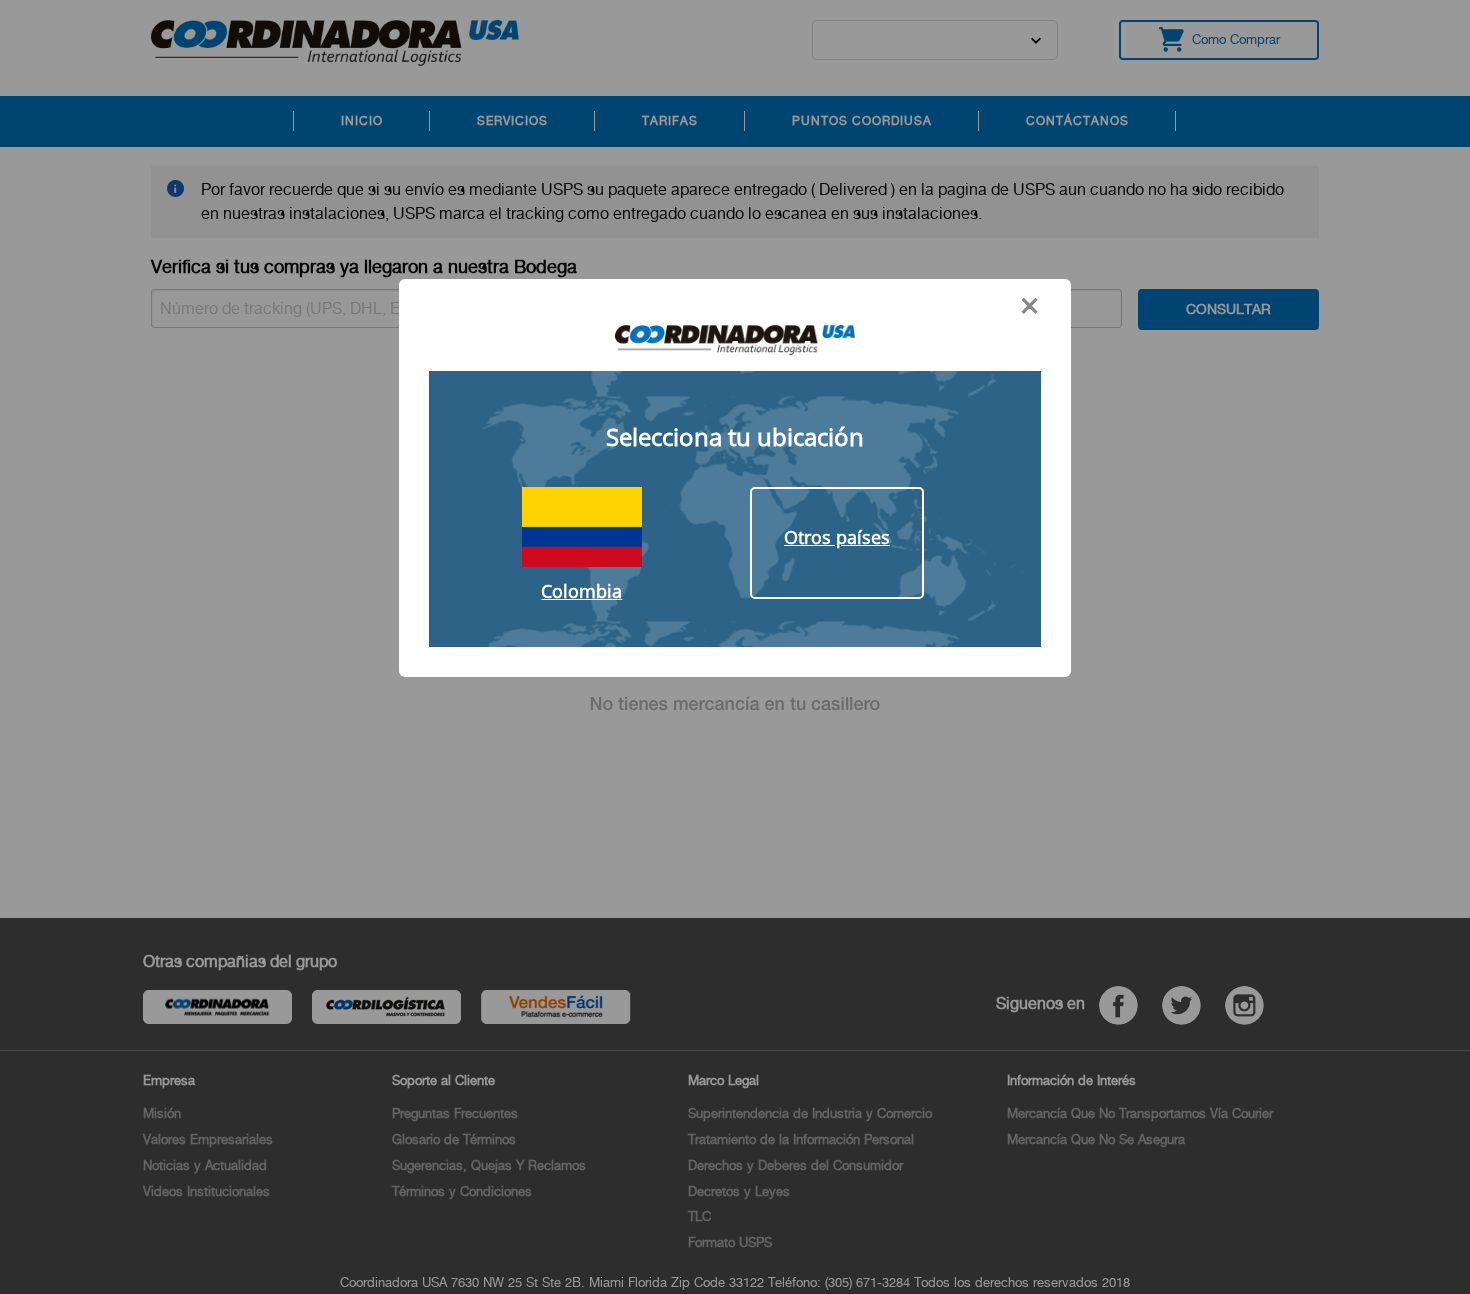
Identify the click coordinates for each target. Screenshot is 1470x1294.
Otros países (837, 537)
